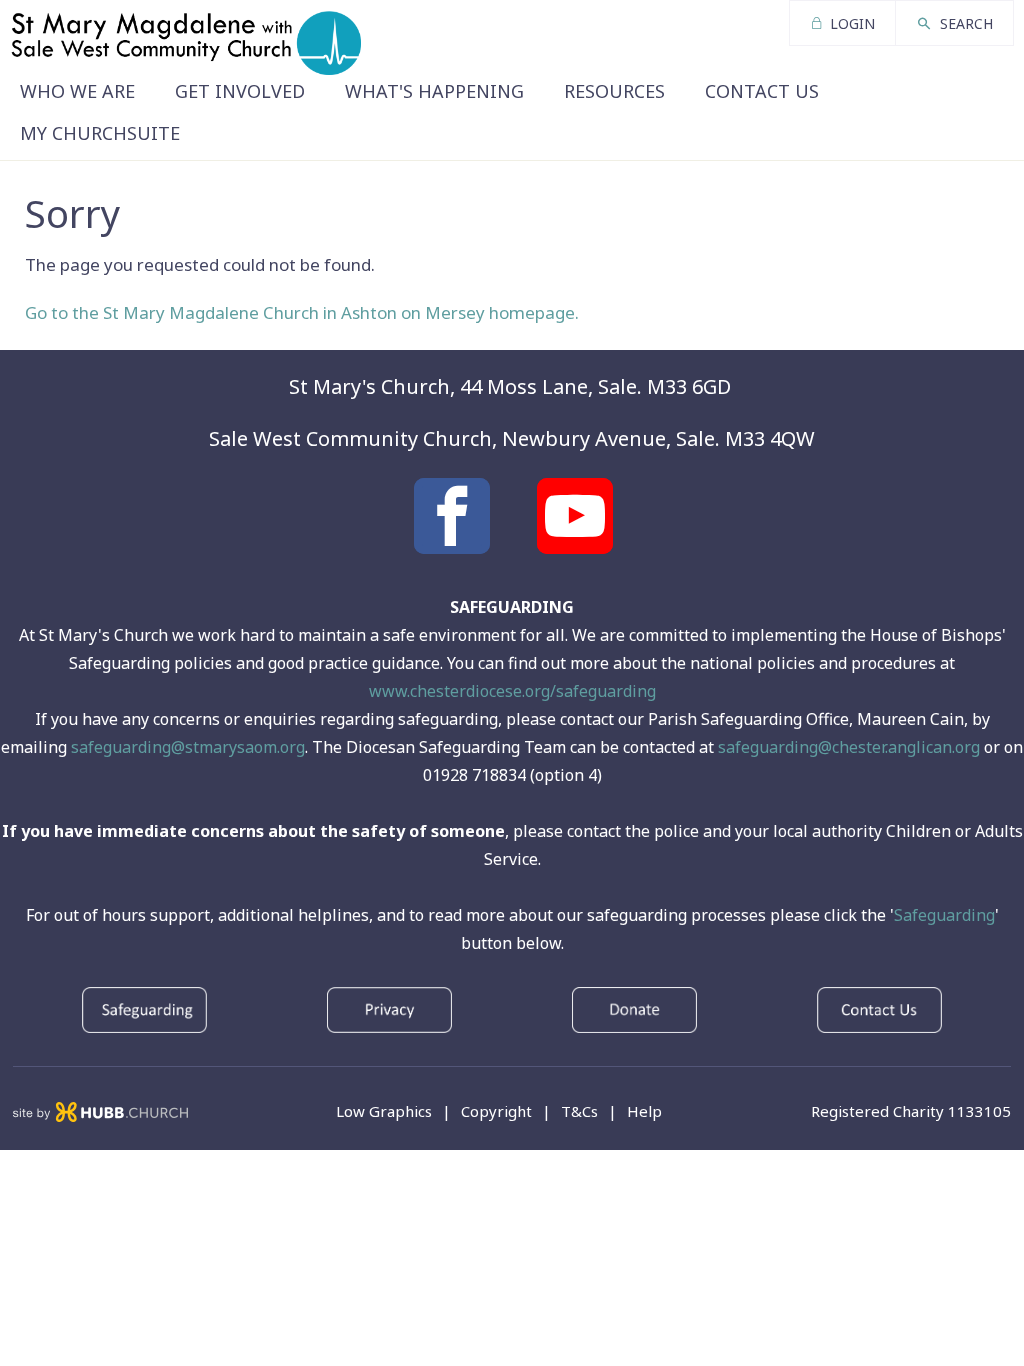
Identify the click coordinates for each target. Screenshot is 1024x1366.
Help (644, 1111)
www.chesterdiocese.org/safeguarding (512, 691)
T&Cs (579, 1111)
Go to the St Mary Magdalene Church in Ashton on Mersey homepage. (302, 312)
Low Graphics (384, 1111)
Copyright (496, 1111)
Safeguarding (944, 915)
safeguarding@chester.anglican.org (849, 747)
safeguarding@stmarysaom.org (188, 747)
